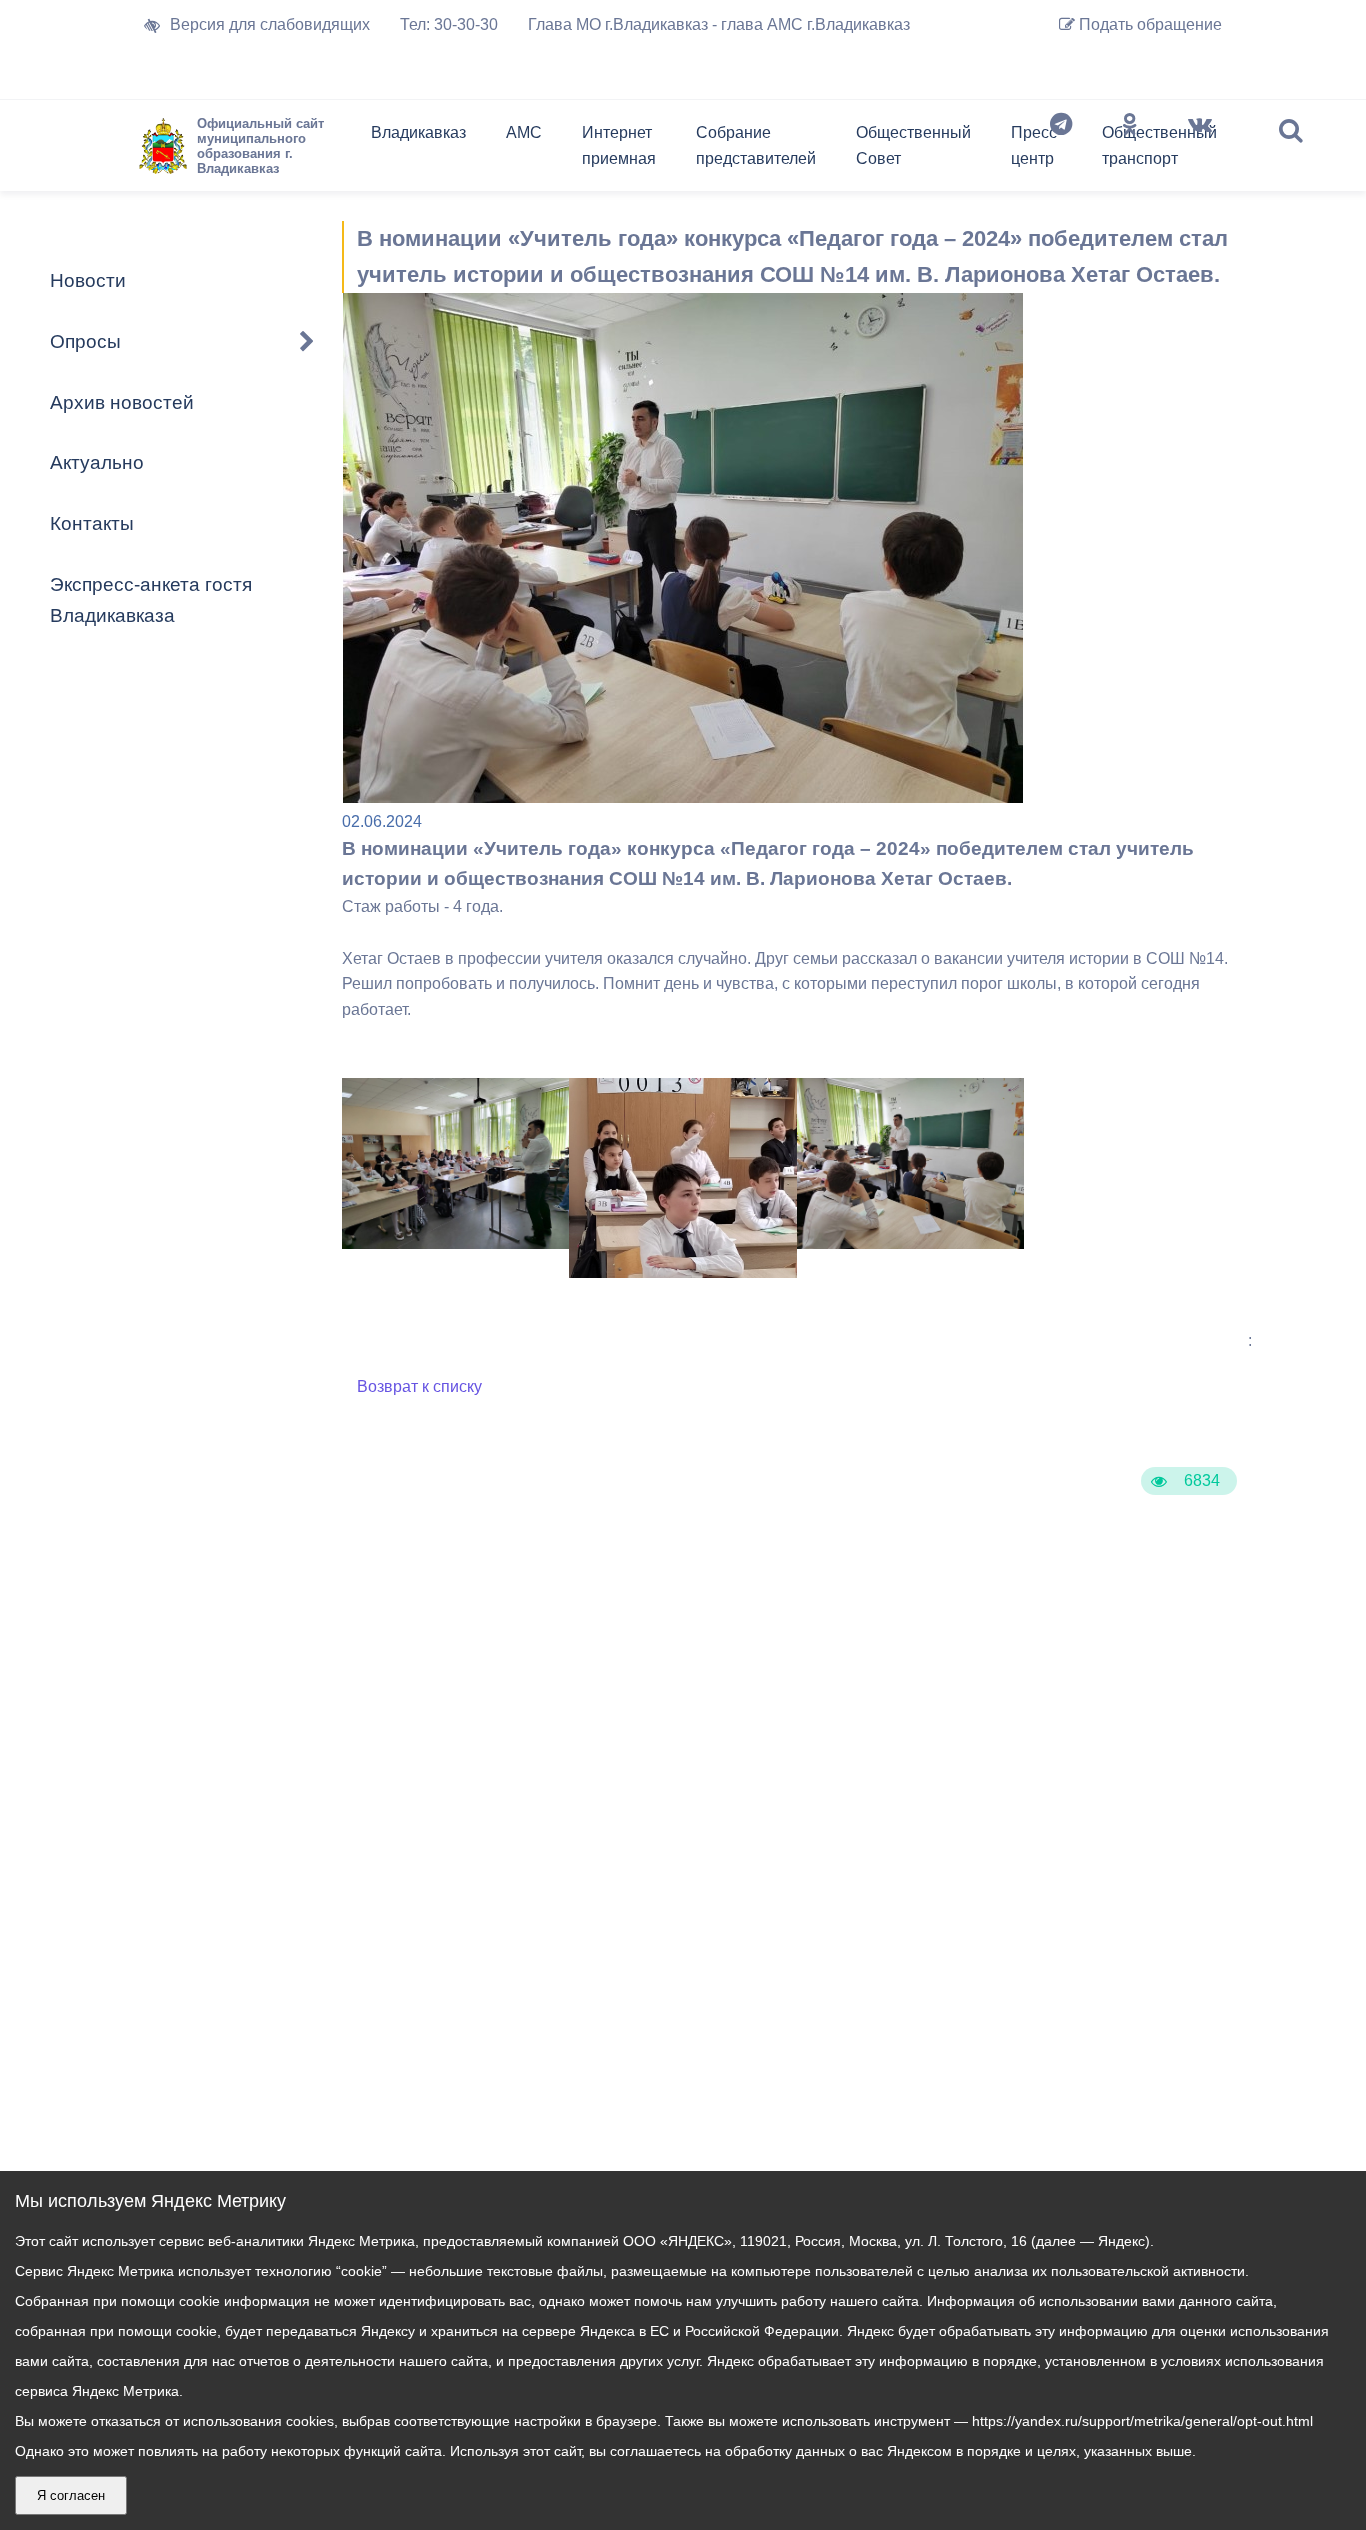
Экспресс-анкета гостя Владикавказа (151, 600)
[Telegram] (1061, 150)
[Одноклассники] (1130, 150)
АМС (524, 132)
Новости (88, 280)
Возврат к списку (419, 1386)
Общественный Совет (913, 145)
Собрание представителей (756, 145)
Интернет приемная (619, 145)
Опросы (85, 341)
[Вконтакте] (1200, 150)
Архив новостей (122, 402)
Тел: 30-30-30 (449, 24)
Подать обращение (1148, 24)
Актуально (97, 462)
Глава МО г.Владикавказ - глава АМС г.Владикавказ (719, 24)
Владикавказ (418, 132)
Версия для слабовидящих (270, 24)
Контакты (92, 523)
